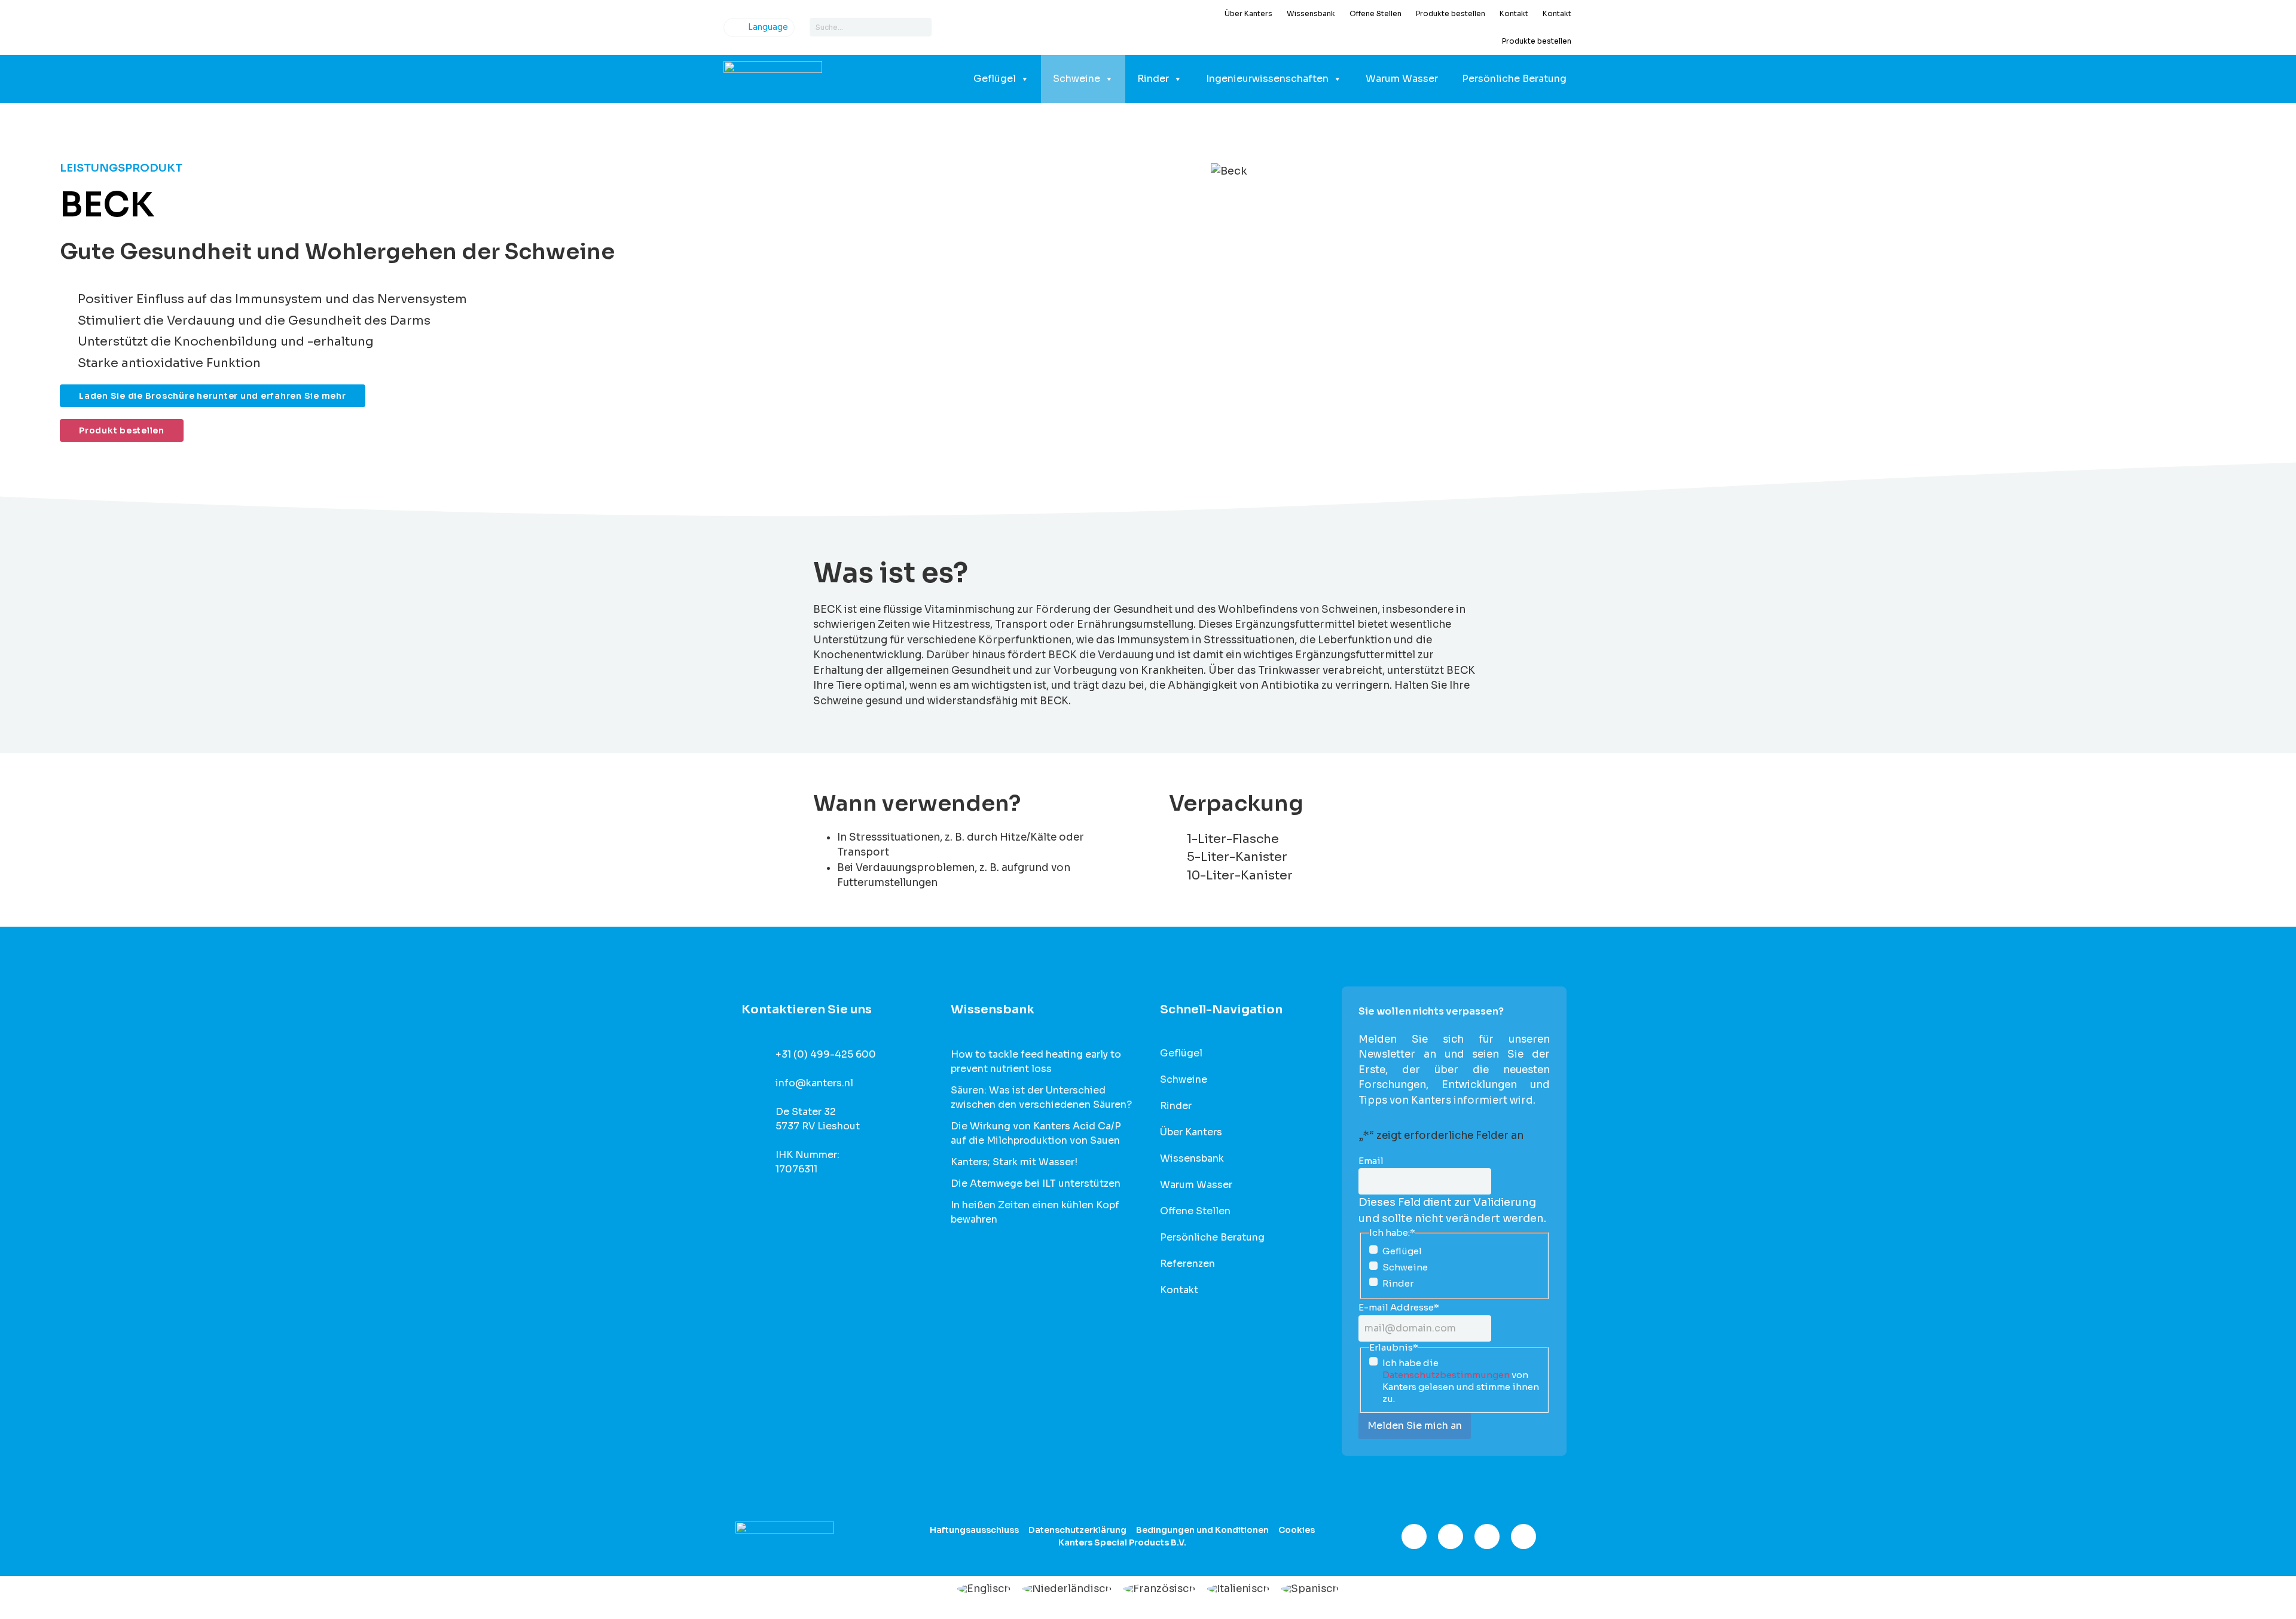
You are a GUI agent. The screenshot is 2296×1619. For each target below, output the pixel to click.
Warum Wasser (1402, 79)
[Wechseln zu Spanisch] (1310, 1589)
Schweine (1077, 79)
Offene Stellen (1376, 13)
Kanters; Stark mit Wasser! (1014, 1162)
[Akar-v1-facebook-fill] (1414, 1536)
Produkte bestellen (1451, 13)
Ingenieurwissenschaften (1267, 79)
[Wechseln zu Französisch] (1159, 1589)
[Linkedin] (1487, 1536)
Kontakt (1514, 13)
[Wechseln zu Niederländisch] (1067, 1589)
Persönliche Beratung (1514, 79)
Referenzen (1187, 1264)
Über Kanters (1248, 13)
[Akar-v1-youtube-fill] (1523, 1536)
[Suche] (922, 27)
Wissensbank (1311, 13)
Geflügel (995, 79)
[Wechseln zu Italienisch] (1238, 1589)
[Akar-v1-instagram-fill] (1451, 1536)
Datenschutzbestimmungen (1446, 1375)
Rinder (1153, 79)
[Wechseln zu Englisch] (984, 1589)
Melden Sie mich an (1415, 1426)
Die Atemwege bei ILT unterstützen (1036, 1183)
